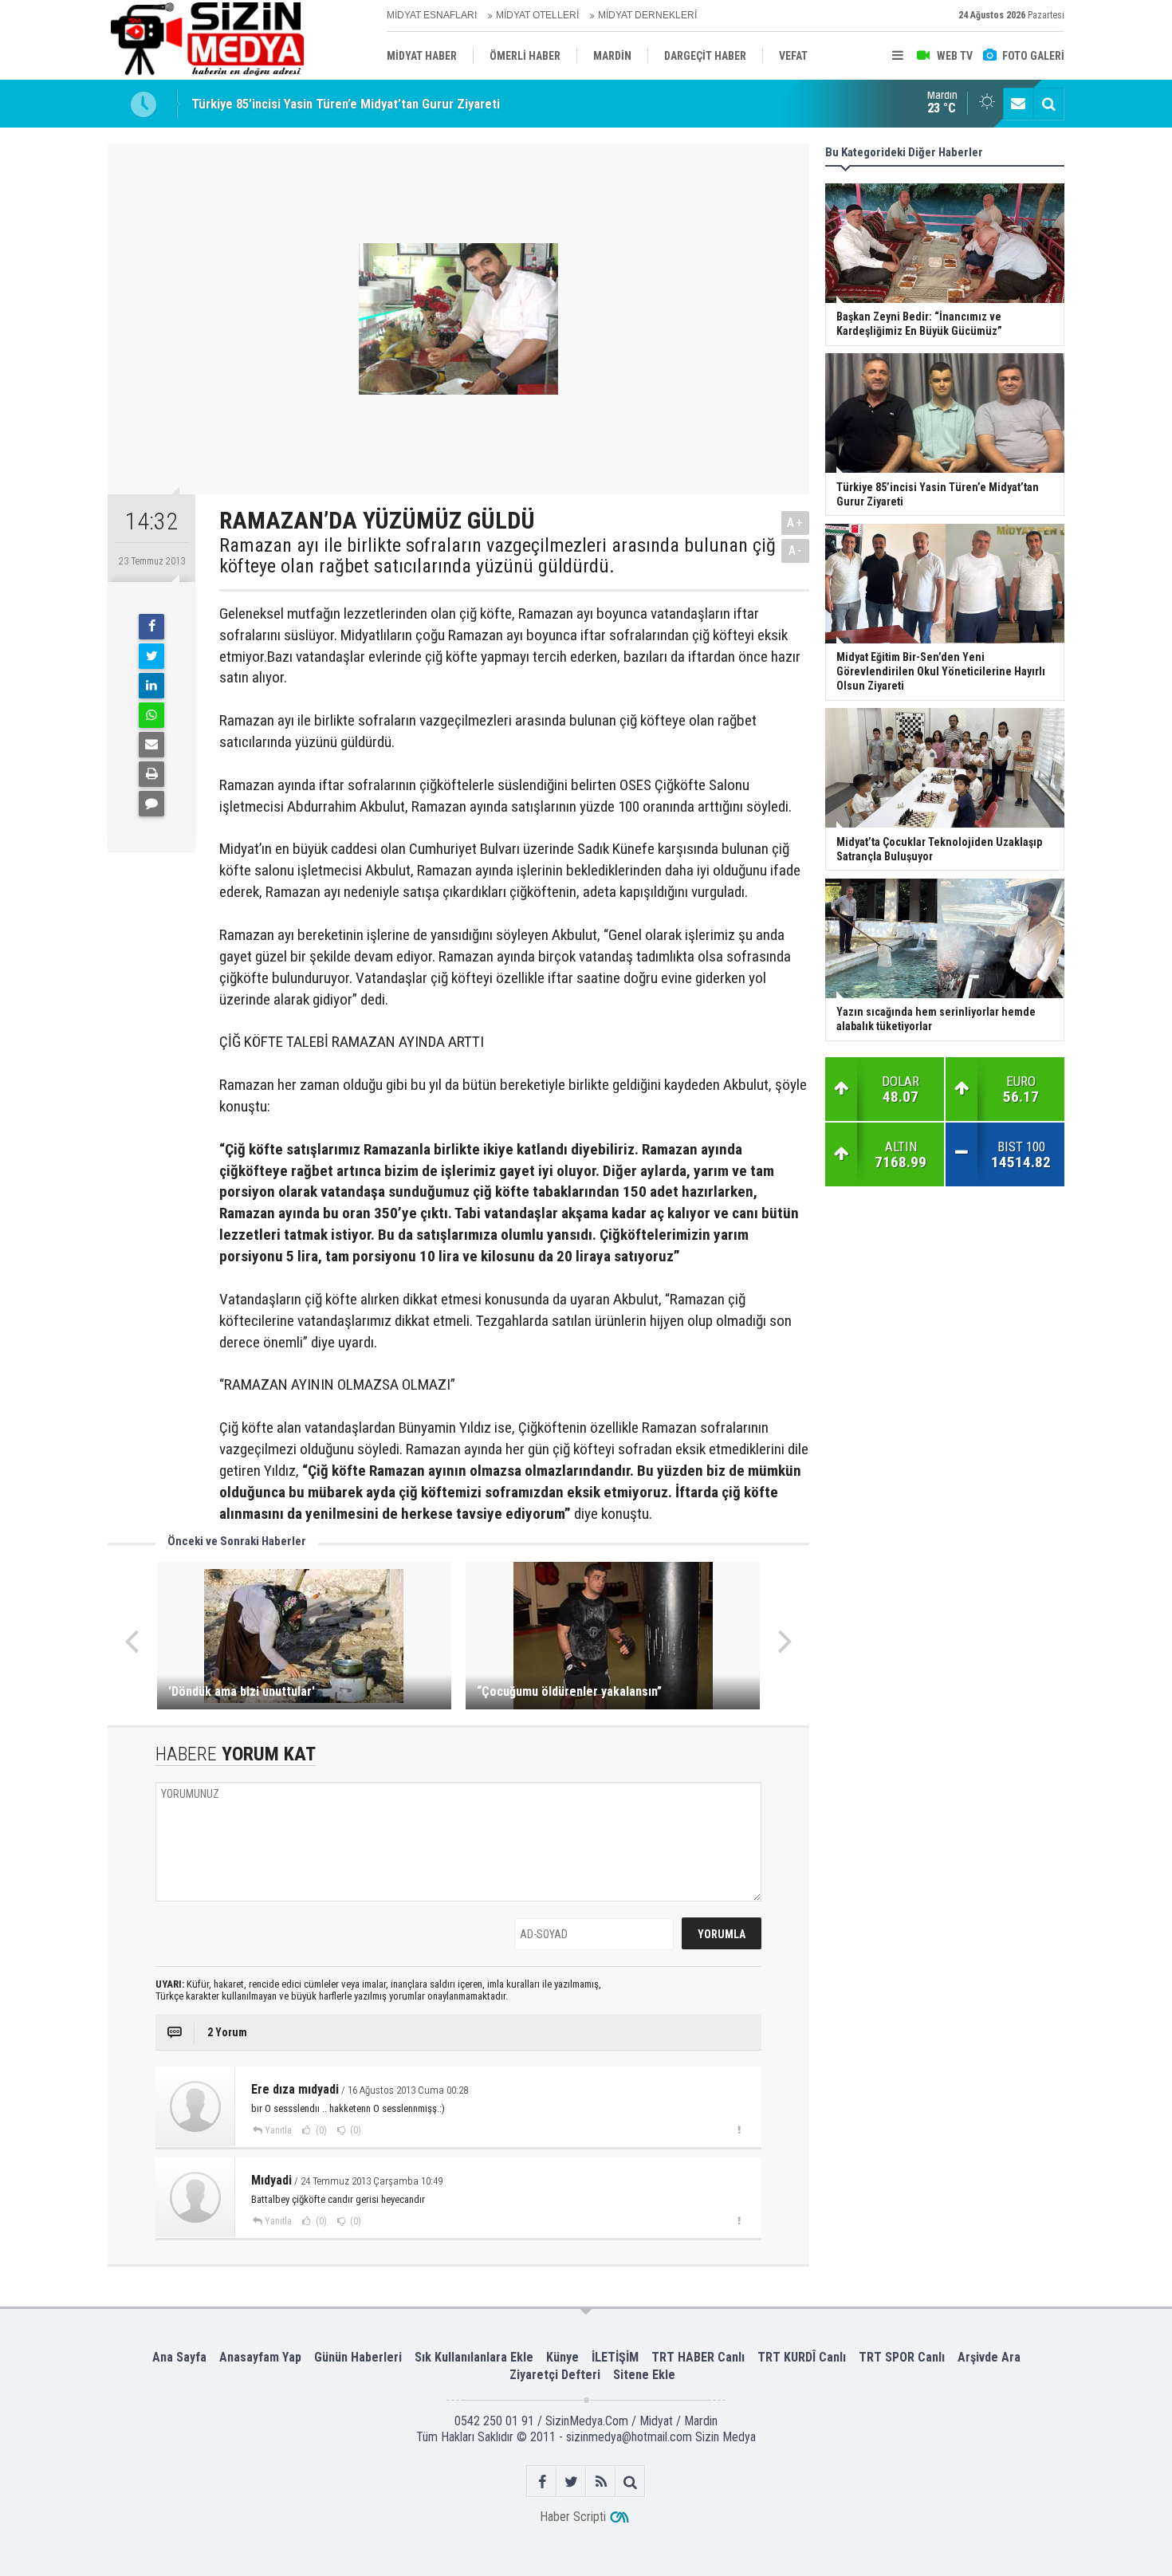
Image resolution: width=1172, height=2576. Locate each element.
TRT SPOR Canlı (902, 2357)
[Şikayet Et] (739, 2130)
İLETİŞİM (615, 2357)
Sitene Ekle (644, 2375)
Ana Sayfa (179, 2357)
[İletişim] (1018, 104)
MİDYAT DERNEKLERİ (647, 15)
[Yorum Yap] (151, 804)
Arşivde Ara (989, 2357)
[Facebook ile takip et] (542, 2482)
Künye (562, 2357)
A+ (795, 523)
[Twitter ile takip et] (571, 2482)
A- (796, 551)
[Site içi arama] (1048, 104)
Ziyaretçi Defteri (555, 2375)
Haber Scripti (573, 2517)
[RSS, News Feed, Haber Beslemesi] (601, 2482)
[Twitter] (151, 656)
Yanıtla (278, 2130)
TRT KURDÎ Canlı (802, 2357)
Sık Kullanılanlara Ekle (474, 2357)
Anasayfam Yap (260, 2357)
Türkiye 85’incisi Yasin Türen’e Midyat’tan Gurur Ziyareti (346, 103)
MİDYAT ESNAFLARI (432, 15)
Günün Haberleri (358, 2357)
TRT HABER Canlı (698, 2357)
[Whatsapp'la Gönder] (151, 715)
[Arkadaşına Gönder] (151, 745)
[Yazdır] (151, 774)
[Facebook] (151, 627)
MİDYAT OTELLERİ (537, 15)
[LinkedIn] (151, 686)
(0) (320, 2130)
